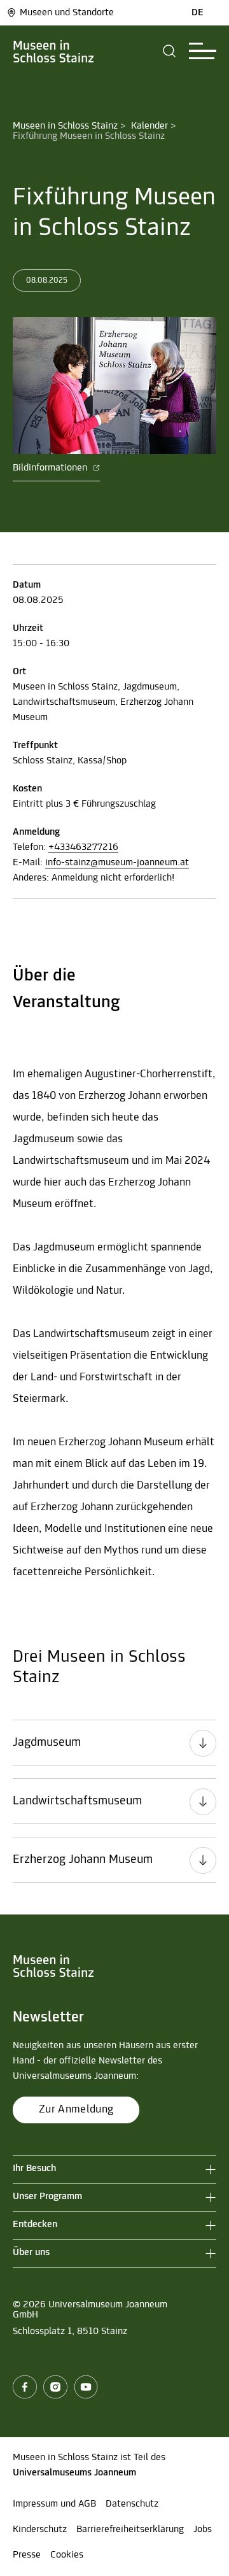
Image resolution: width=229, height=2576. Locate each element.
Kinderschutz (40, 2530)
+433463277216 (83, 847)
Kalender (149, 126)
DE (198, 13)
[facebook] (25, 2387)
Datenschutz (132, 2504)
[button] (170, 51)
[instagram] (55, 2387)
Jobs (203, 2530)
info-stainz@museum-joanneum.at (117, 863)
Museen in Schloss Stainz (65, 126)
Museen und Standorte (67, 13)
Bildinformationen (51, 468)
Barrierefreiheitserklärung (130, 2530)
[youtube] (86, 2387)
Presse (27, 2555)
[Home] (54, 51)
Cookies (67, 2555)
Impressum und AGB (54, 2504)
